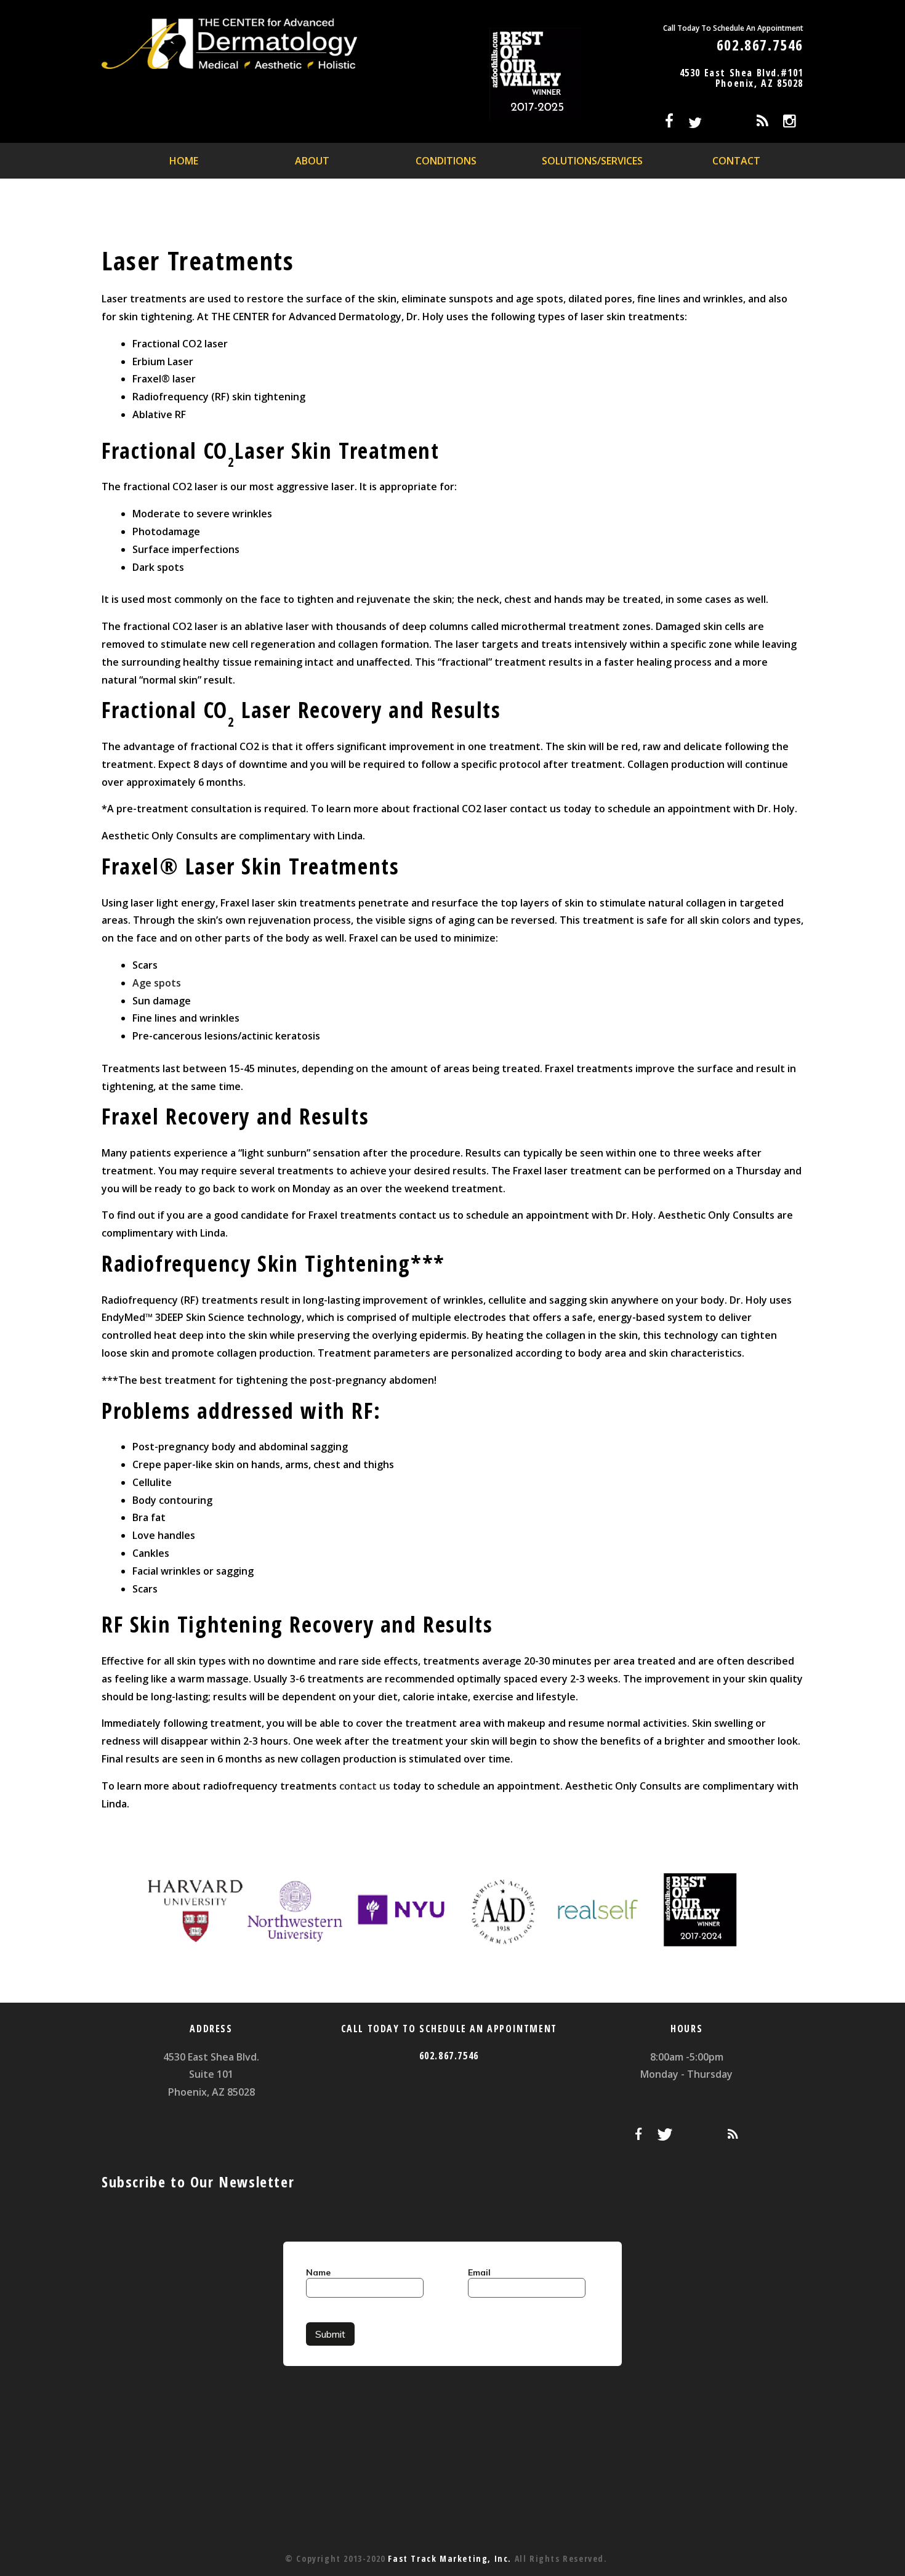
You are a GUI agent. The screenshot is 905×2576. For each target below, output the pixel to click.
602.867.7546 (760, 45)
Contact (736, 161)
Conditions (446, 161)
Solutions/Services (592, 161)
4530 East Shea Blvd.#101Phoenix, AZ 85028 (742, 78)
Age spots (157, 983)
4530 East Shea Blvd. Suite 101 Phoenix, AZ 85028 (211, 2075)
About (312, 161)
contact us (365, 1786)
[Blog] (762, 123)
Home (184, 161)
